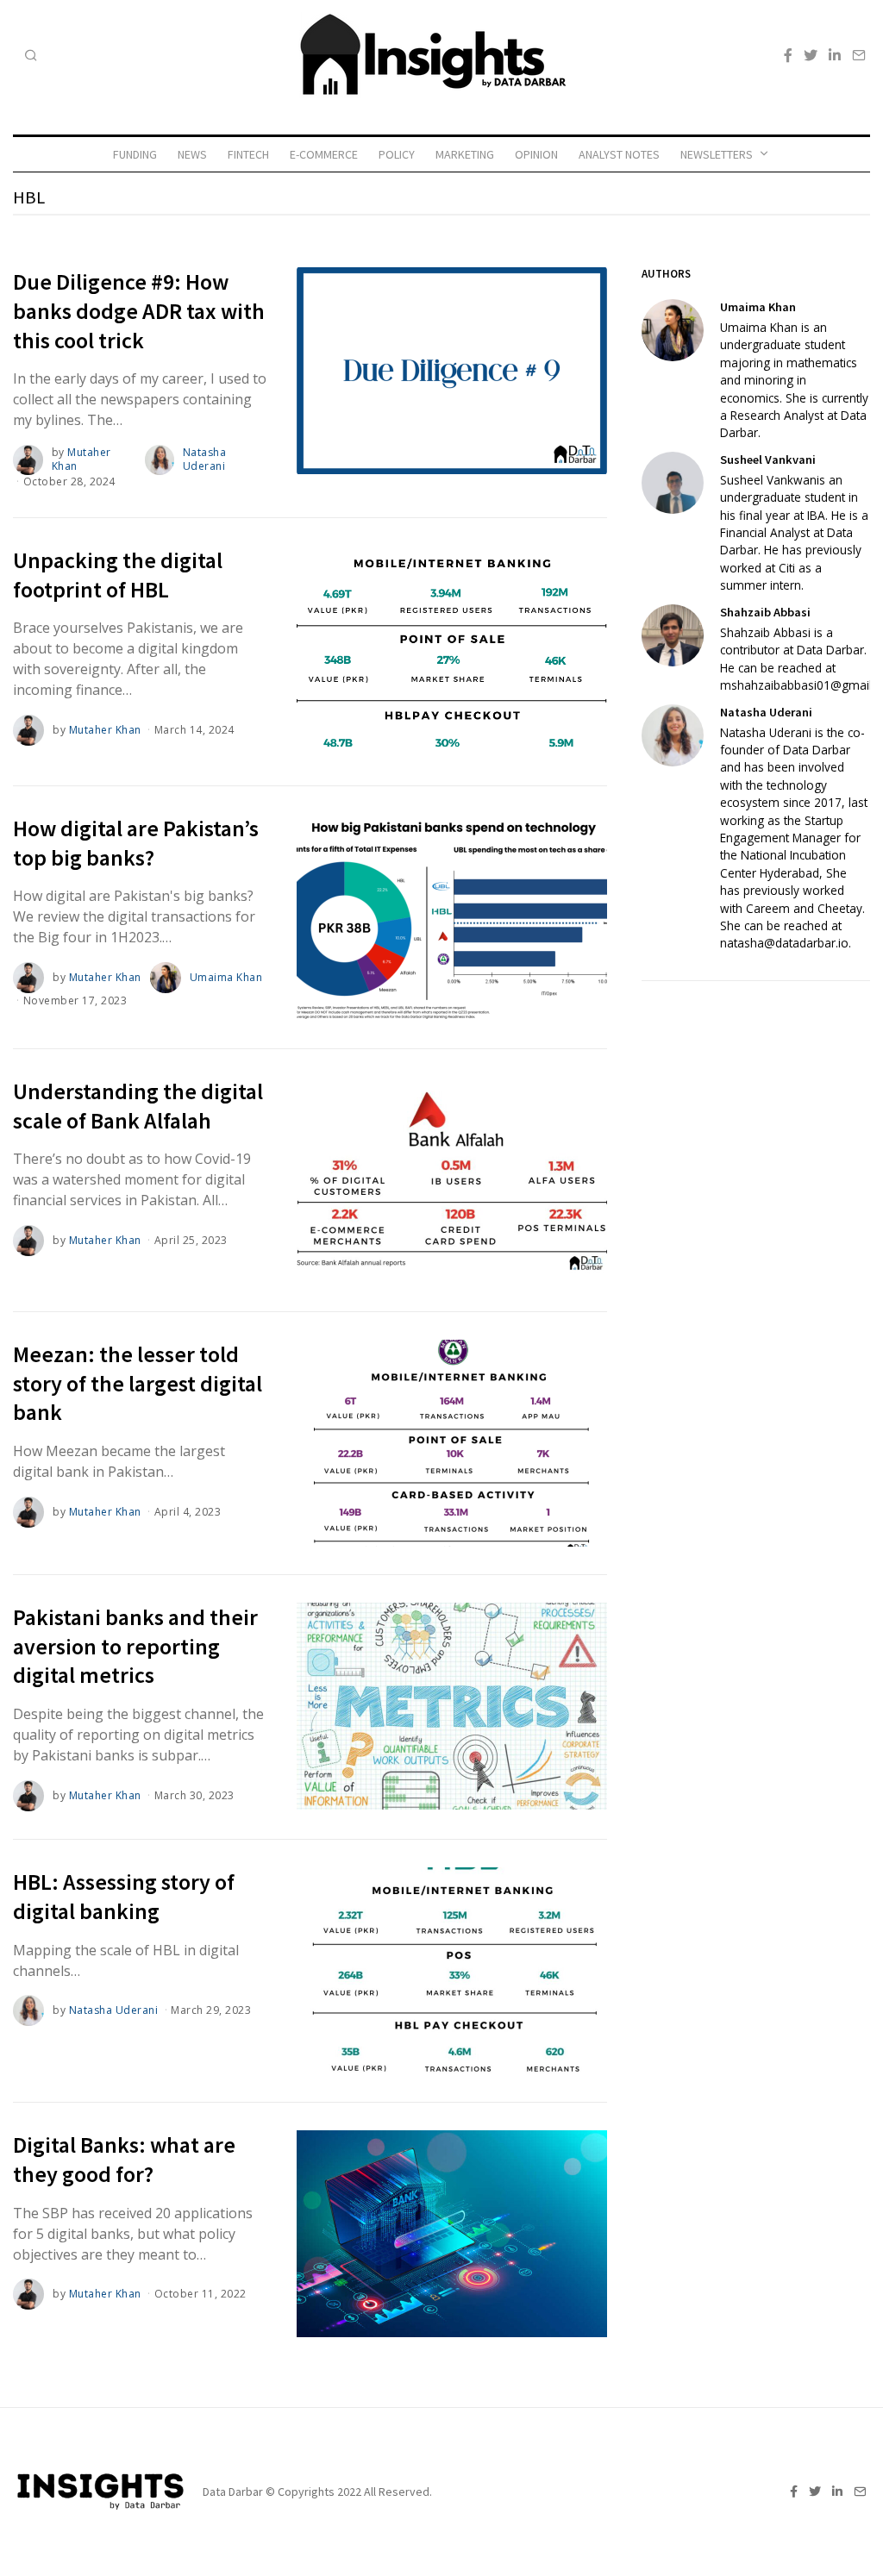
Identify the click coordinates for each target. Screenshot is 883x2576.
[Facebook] (788, 55)
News (192, 154)
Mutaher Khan (81, 460)
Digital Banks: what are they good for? (124, 2159)
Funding (135, 154)
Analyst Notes (619, 154)
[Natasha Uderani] (673, 735)
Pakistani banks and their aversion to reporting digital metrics (135, 1646)
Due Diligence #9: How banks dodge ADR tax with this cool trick (139, 311)
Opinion (536, 154)
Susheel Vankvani (768, 460)
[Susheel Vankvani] (673, 483)
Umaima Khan (226, 977)
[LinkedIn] (835, 55)
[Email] (859, 55)
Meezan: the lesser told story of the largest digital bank (138, 1383)
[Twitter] (811, 55)
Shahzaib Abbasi (765, 612)
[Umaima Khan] (673, 330)
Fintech (248, 154)
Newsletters (717, 154)
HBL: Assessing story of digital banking (124, 1896)
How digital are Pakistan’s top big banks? (136, 843)
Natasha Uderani (205, 460)
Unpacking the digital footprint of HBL (118, 575)
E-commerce (324, 154)
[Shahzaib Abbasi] (673, 635)
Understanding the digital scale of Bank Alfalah (138, 1106)
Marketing (465, 154)
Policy (397, 154)
